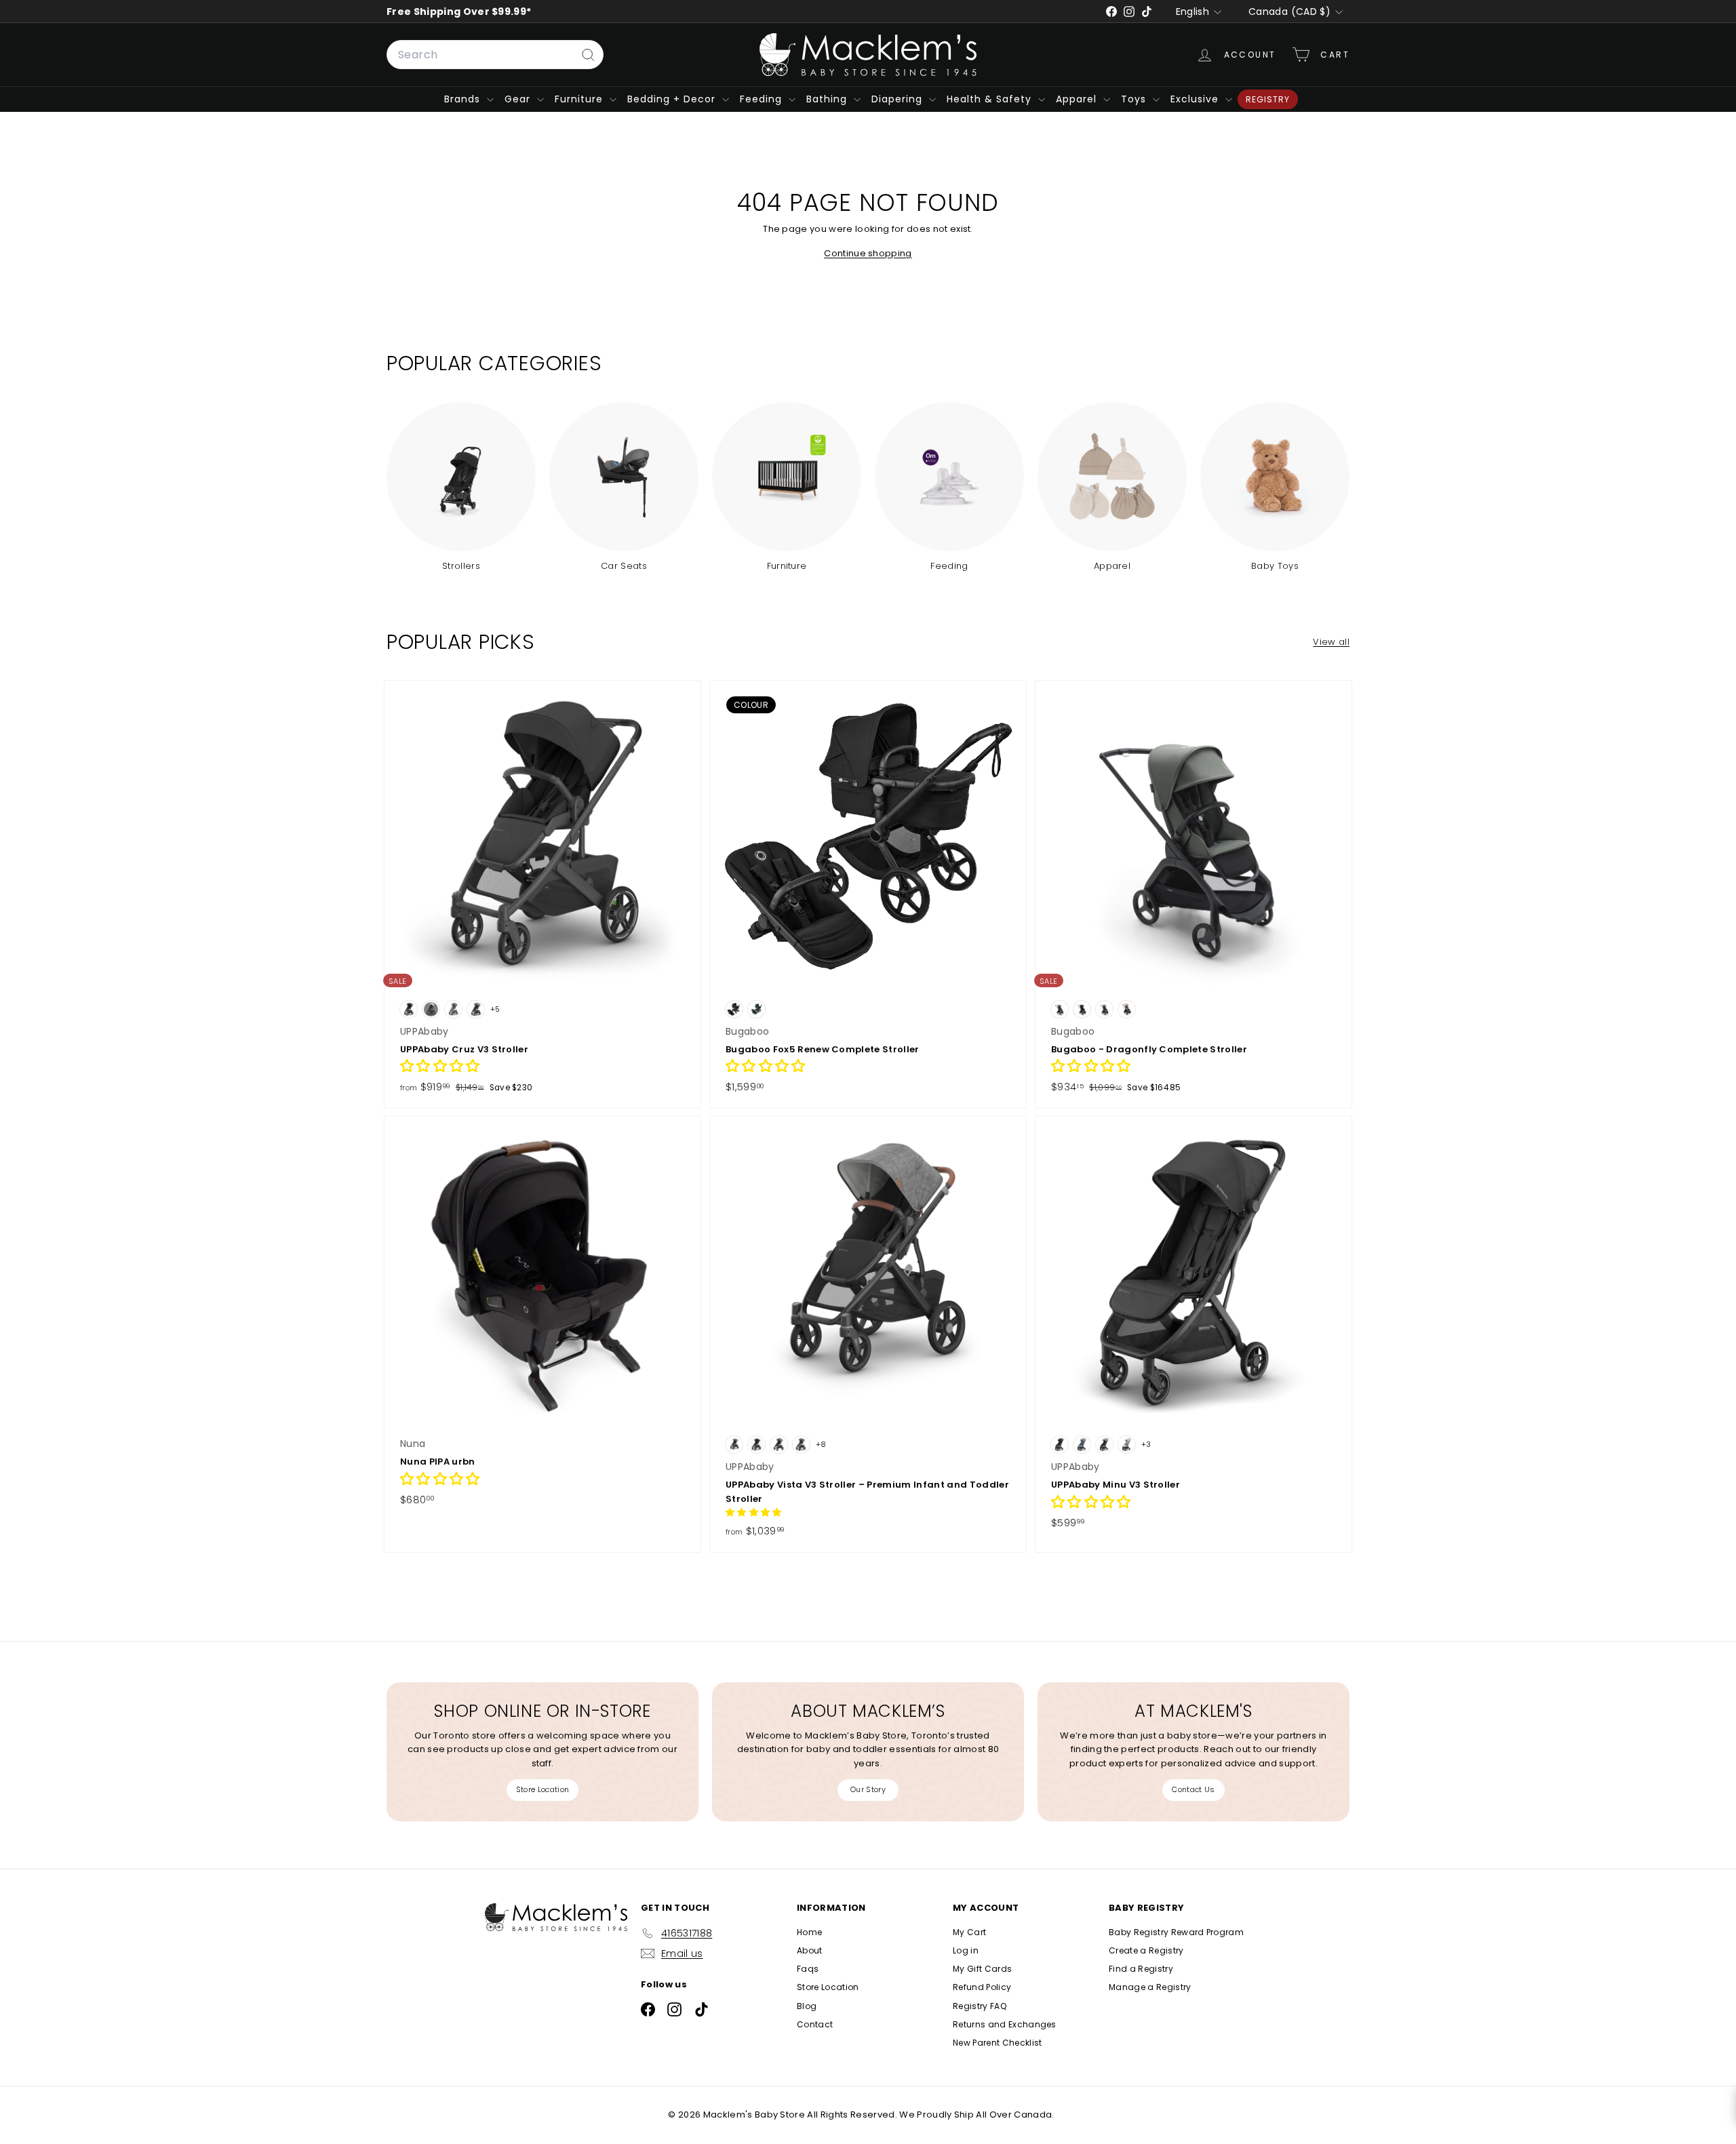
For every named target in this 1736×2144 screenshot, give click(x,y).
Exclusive (1196, 99)
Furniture (580, 99)
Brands (464, 99)
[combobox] (495, 55)
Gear (519, 99)
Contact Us (1193, 1789)
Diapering (899, 99)
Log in (966, 1950)
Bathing (828, 99)
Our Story (868, 1789)
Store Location (543, 1789)
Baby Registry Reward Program (1176, 1932)
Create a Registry (1146, 1950)
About (810, 1950)
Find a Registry (1141, 1969)
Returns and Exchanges (1005, 2024)
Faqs (808, 1969)
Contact (815, 2024)
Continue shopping (868, 253)
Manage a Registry (1150, 1987)
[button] (440, 1068)
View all (1331, 642)
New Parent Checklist (998, 2043)
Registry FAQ (980, 2006)
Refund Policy (982, 1987)
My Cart (969, 1932)
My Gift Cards (982, 1969)
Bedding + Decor (673, 99)
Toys (1135, 99)
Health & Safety (991, 99)
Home (809, 1932)
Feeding (763, 99)
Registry (1268, 99)
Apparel (1078, 99)
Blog (807, 2006)
